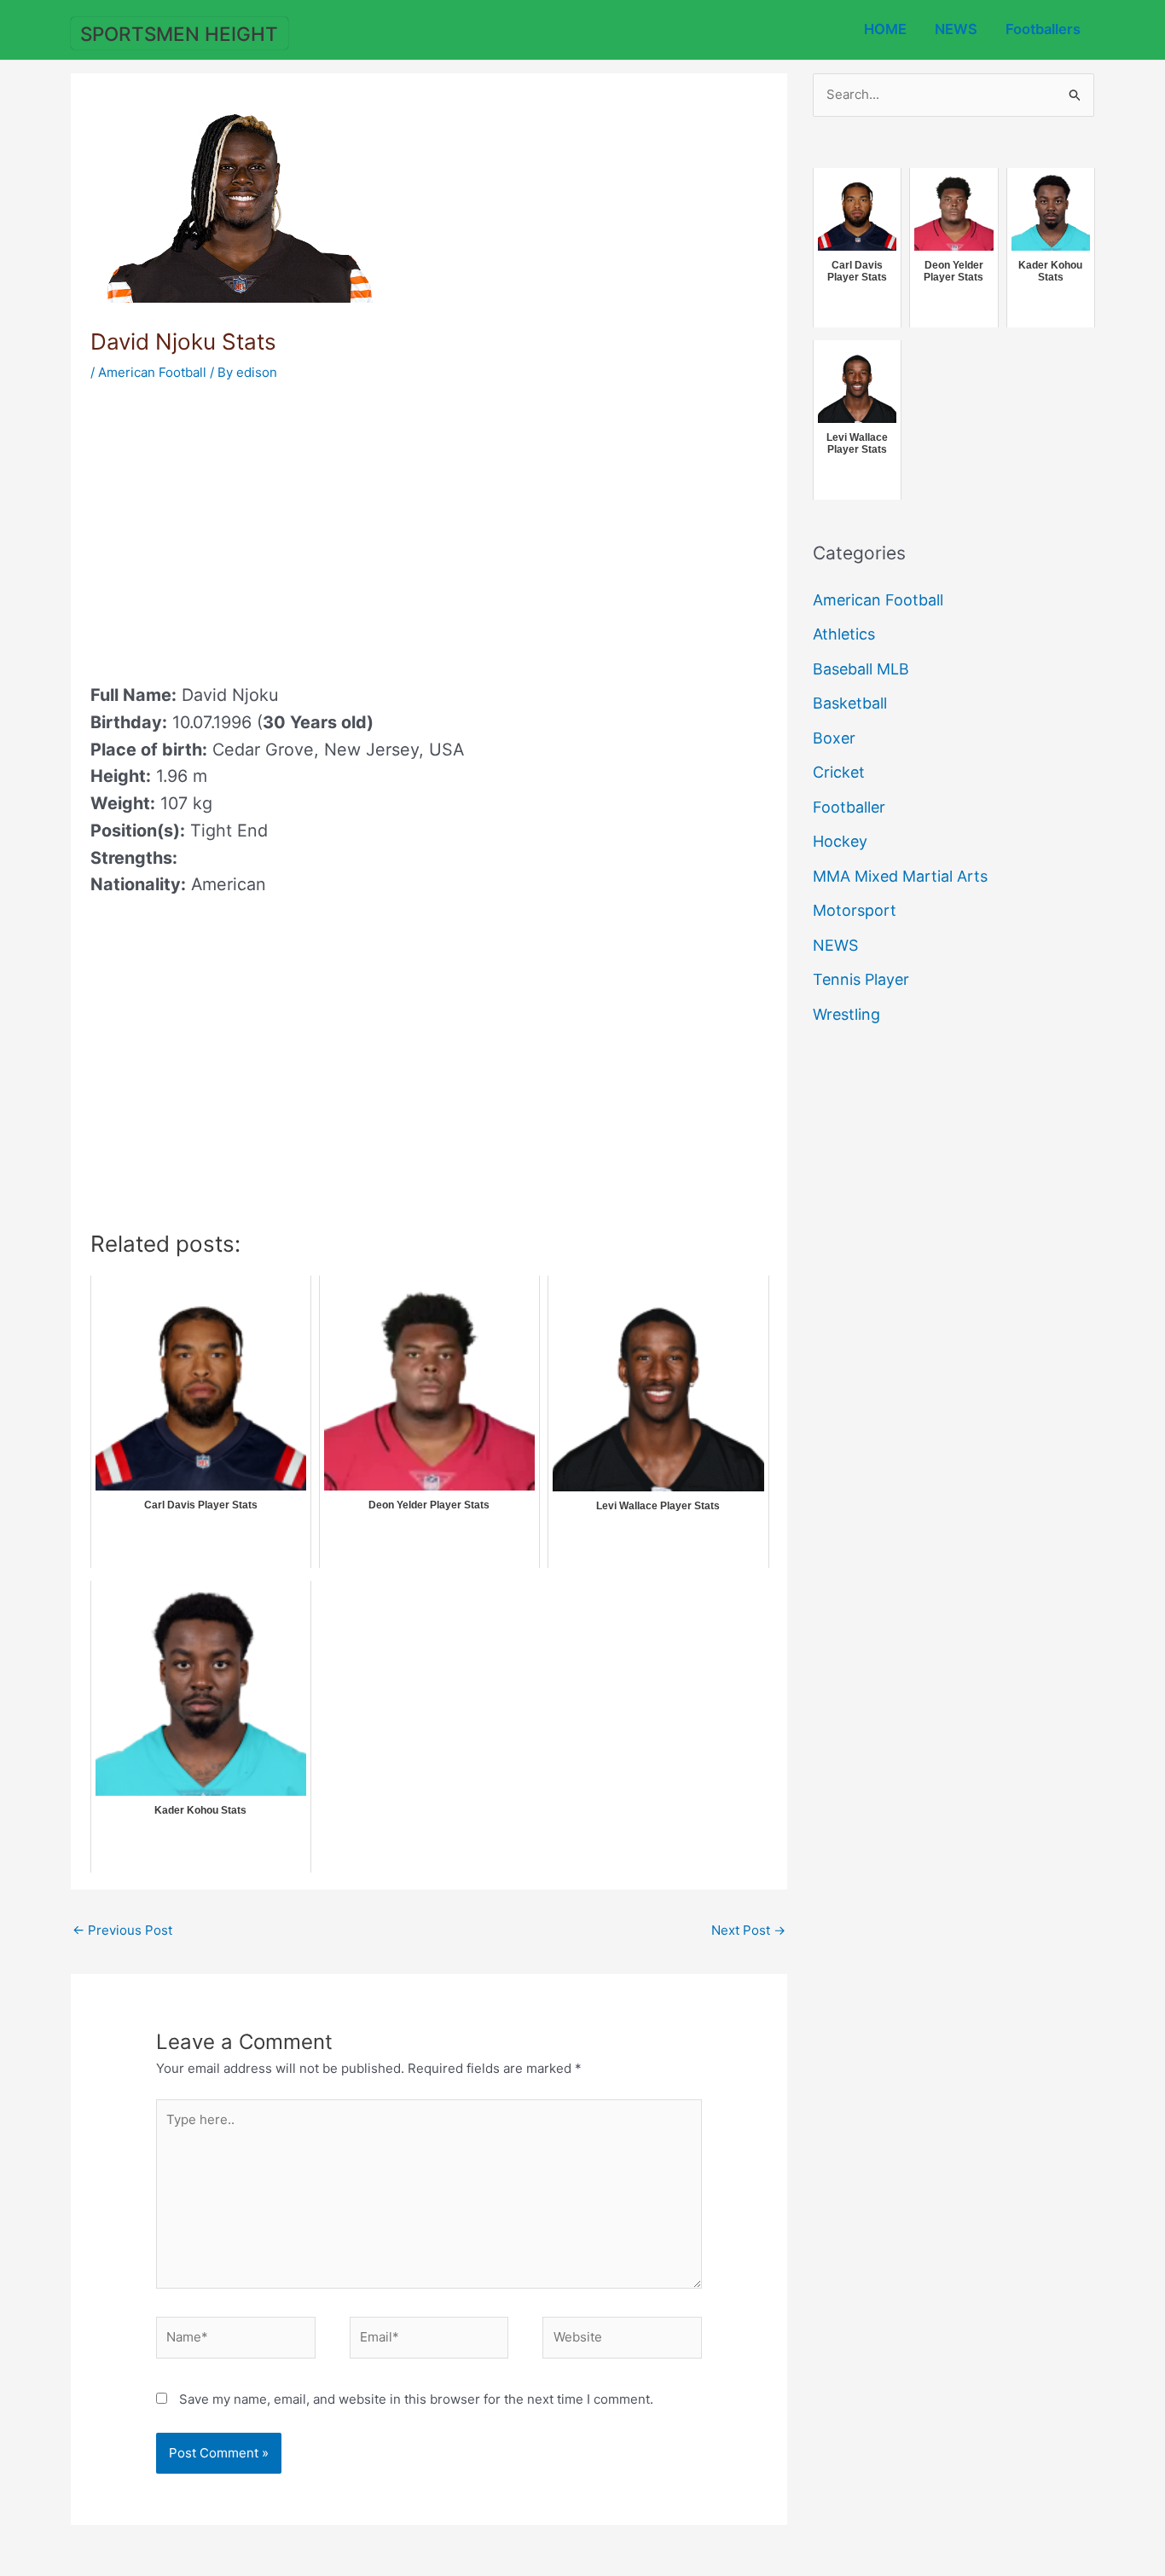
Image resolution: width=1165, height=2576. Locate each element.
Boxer (834, 738)
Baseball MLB (861, 669)
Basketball (850, 703)
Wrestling (846, 1014)
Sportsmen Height (179, 34)
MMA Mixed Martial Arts (900, 876)
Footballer (849, 807)
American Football (152, 372)
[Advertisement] (234, 527)
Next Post (748, 1930)
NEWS (956, 29)
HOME (885, 29)
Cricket (839, 772)
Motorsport (855, 910)
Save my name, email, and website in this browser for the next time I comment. (416, 2399)
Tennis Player (861, 979)
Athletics (844, 634)
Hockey (840, 841)
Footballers (1043, 29)
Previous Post (122, 1930)
